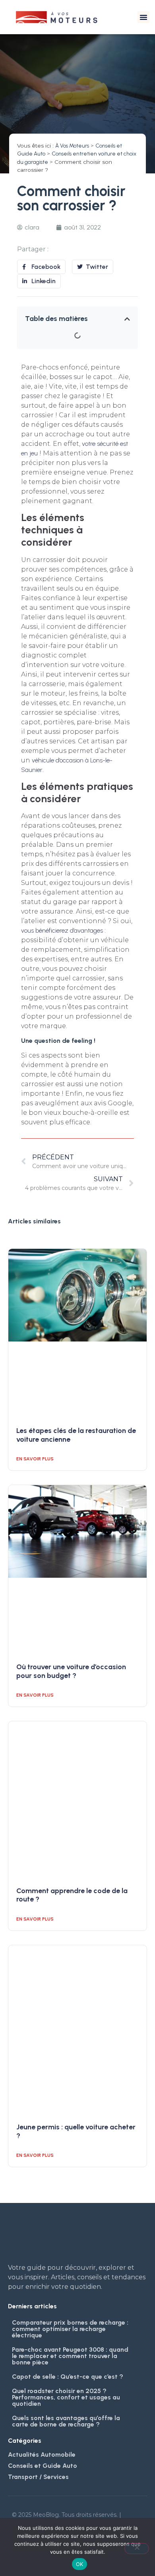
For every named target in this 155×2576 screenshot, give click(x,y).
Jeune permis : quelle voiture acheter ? (76, 2131)
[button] (143, 17)
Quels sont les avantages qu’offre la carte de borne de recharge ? (66, 2421)
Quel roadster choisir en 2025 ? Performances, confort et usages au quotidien (66, 2397)
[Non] (137, 2549)
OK (80, 2564)
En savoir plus (35, 1459)
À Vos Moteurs (72, 146)
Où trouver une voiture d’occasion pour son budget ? (71, 1671)
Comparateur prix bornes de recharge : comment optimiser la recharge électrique (70, 2329)
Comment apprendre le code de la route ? (72, 1895)
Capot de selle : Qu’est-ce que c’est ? (68, 2377)
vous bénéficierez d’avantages (62, 930)
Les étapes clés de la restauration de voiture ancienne (76, 1435)
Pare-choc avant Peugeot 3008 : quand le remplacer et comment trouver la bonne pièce (70, 2356)
